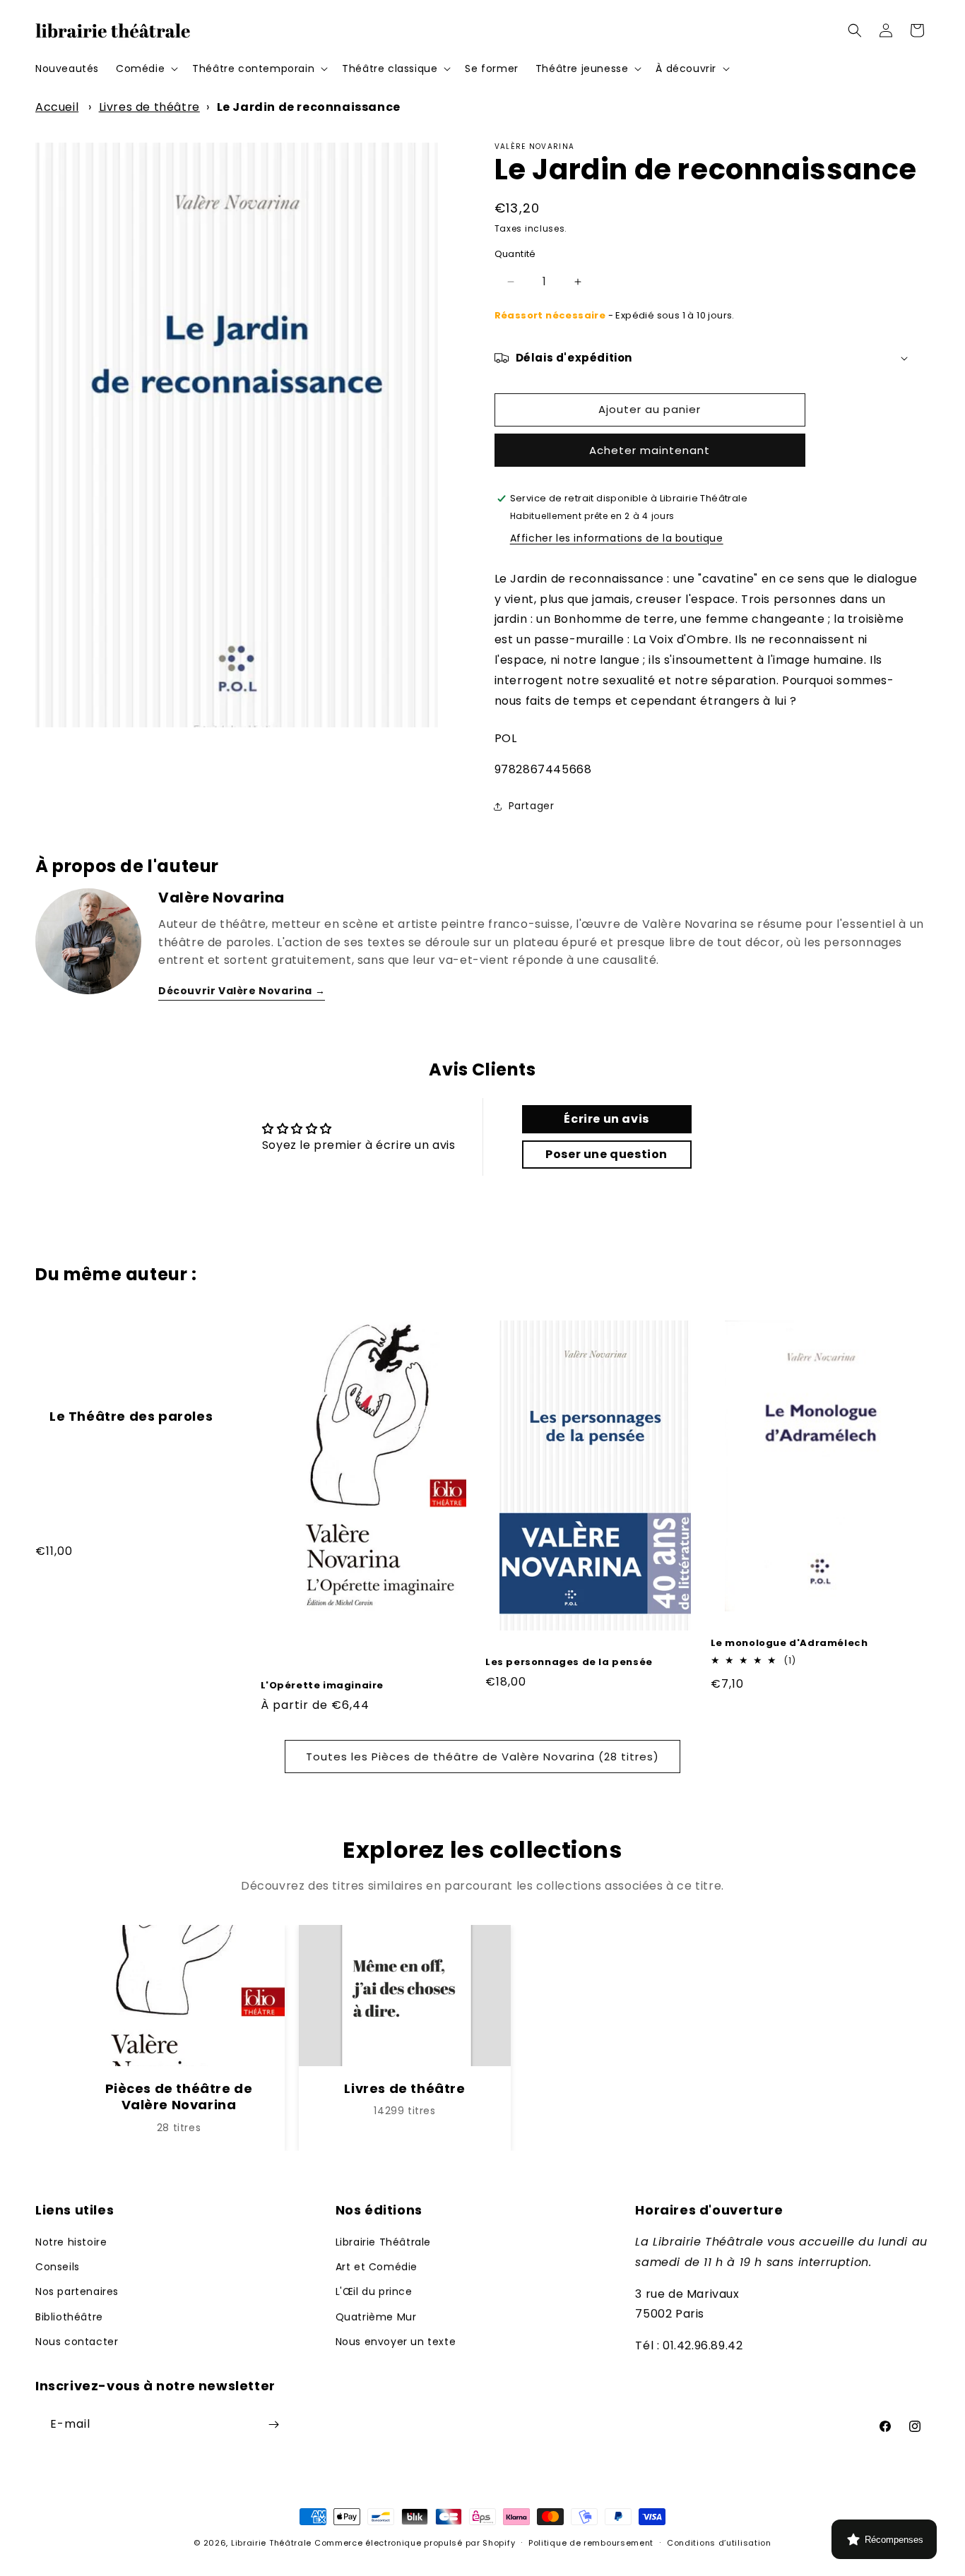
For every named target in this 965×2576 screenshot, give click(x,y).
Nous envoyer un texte (396, 2342)
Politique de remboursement (591, 2543)
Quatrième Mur (376, 2317)
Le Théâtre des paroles (131, 1416)
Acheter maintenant (650, 450)
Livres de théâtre (149, 107)
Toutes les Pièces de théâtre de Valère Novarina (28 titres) (482, 1757)
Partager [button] (532, 806)
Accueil (57, 107)
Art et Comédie (377, 2267)
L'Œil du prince (374, 2291)
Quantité (515, 254)
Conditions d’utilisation (719, 2543)
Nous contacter (77, 2342)
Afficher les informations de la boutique (617, 538)
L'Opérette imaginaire (322, 1686)
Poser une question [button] (606, 1154)
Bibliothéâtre (69, 2317)
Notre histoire (71, 2242)
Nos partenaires (77, 2291)
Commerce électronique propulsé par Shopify (415, 2543)
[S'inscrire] (273, 2425)
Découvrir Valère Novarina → (242, 991)
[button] (146, 68)
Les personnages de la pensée (569, 1663)
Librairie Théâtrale (383, 2242)
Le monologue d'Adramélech (789, 1644)
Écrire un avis (606, 1119)
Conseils (58, 2267)
